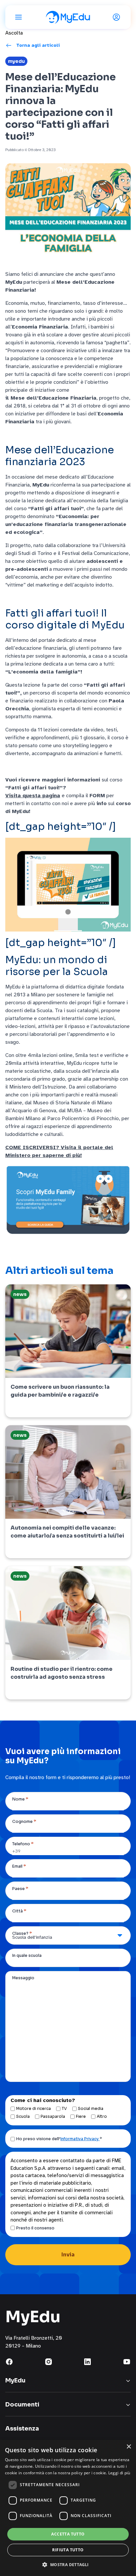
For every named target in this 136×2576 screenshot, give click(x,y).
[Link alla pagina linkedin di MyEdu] (87, 2362)
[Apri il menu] (18, 17)
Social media (91, 2108)
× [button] (129, 2447)
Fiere (81, 2116)
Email (19, 1866)
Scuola (23, 2116)
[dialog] (68, 2508)
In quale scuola (27, 1955)
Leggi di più (119, 2473)
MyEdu (16, 61)
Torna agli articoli (38, 45)
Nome (20, 1799)
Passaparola (53, 2116)
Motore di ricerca (34, 2108)
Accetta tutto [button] (68, 2534)
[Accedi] (118, 17)
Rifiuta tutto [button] (68, 2550)
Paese (20, 1889)
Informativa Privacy (80, 2139)
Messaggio (23, 1978)
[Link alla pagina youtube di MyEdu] (127, 2362)
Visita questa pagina (33, 796)
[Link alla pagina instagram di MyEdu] (49, 2362)
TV (64, 2108)
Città (19, 1911)
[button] (68, 2564)
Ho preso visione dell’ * (59, 2139)
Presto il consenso (35, 2228)
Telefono (23, 1844)
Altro (102, 2116)
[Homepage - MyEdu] (68, 17)
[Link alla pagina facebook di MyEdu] (9, 2362)
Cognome (24, 1821)
